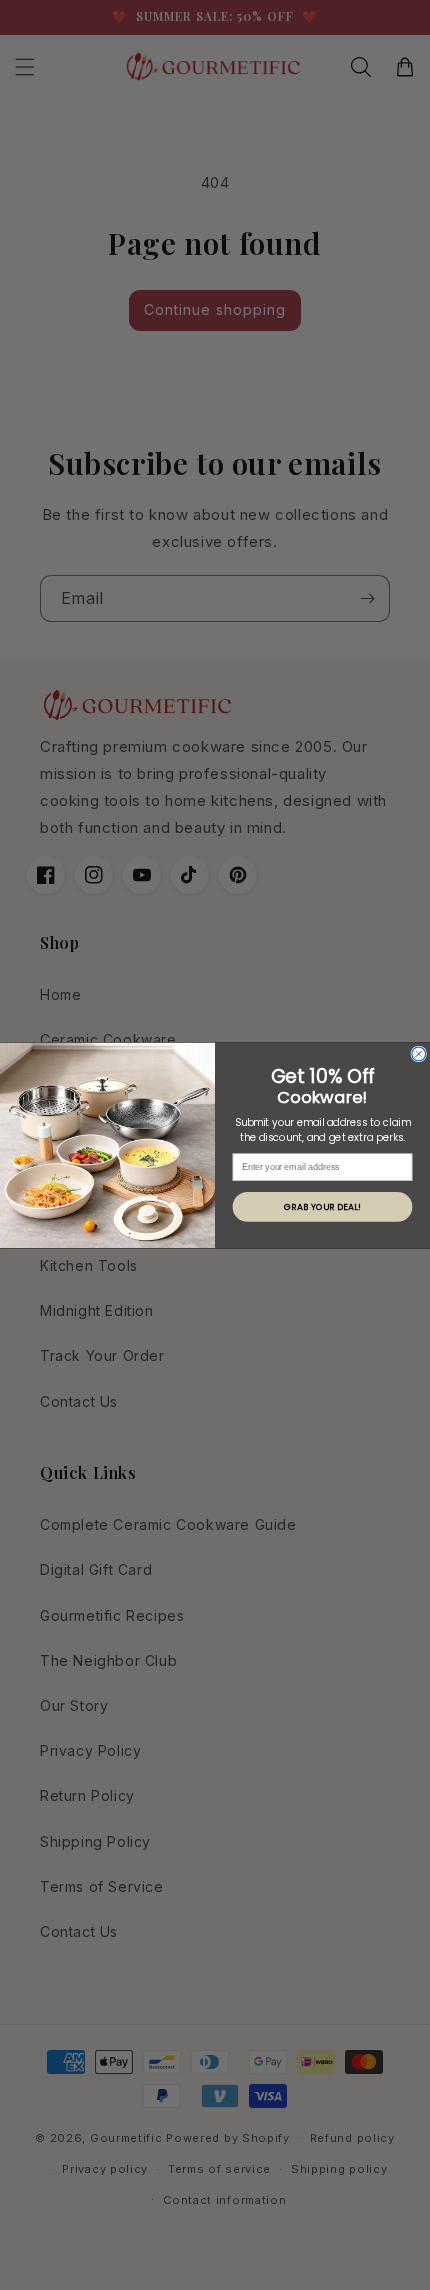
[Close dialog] (419, 1054)
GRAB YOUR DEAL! (322, 1206)
